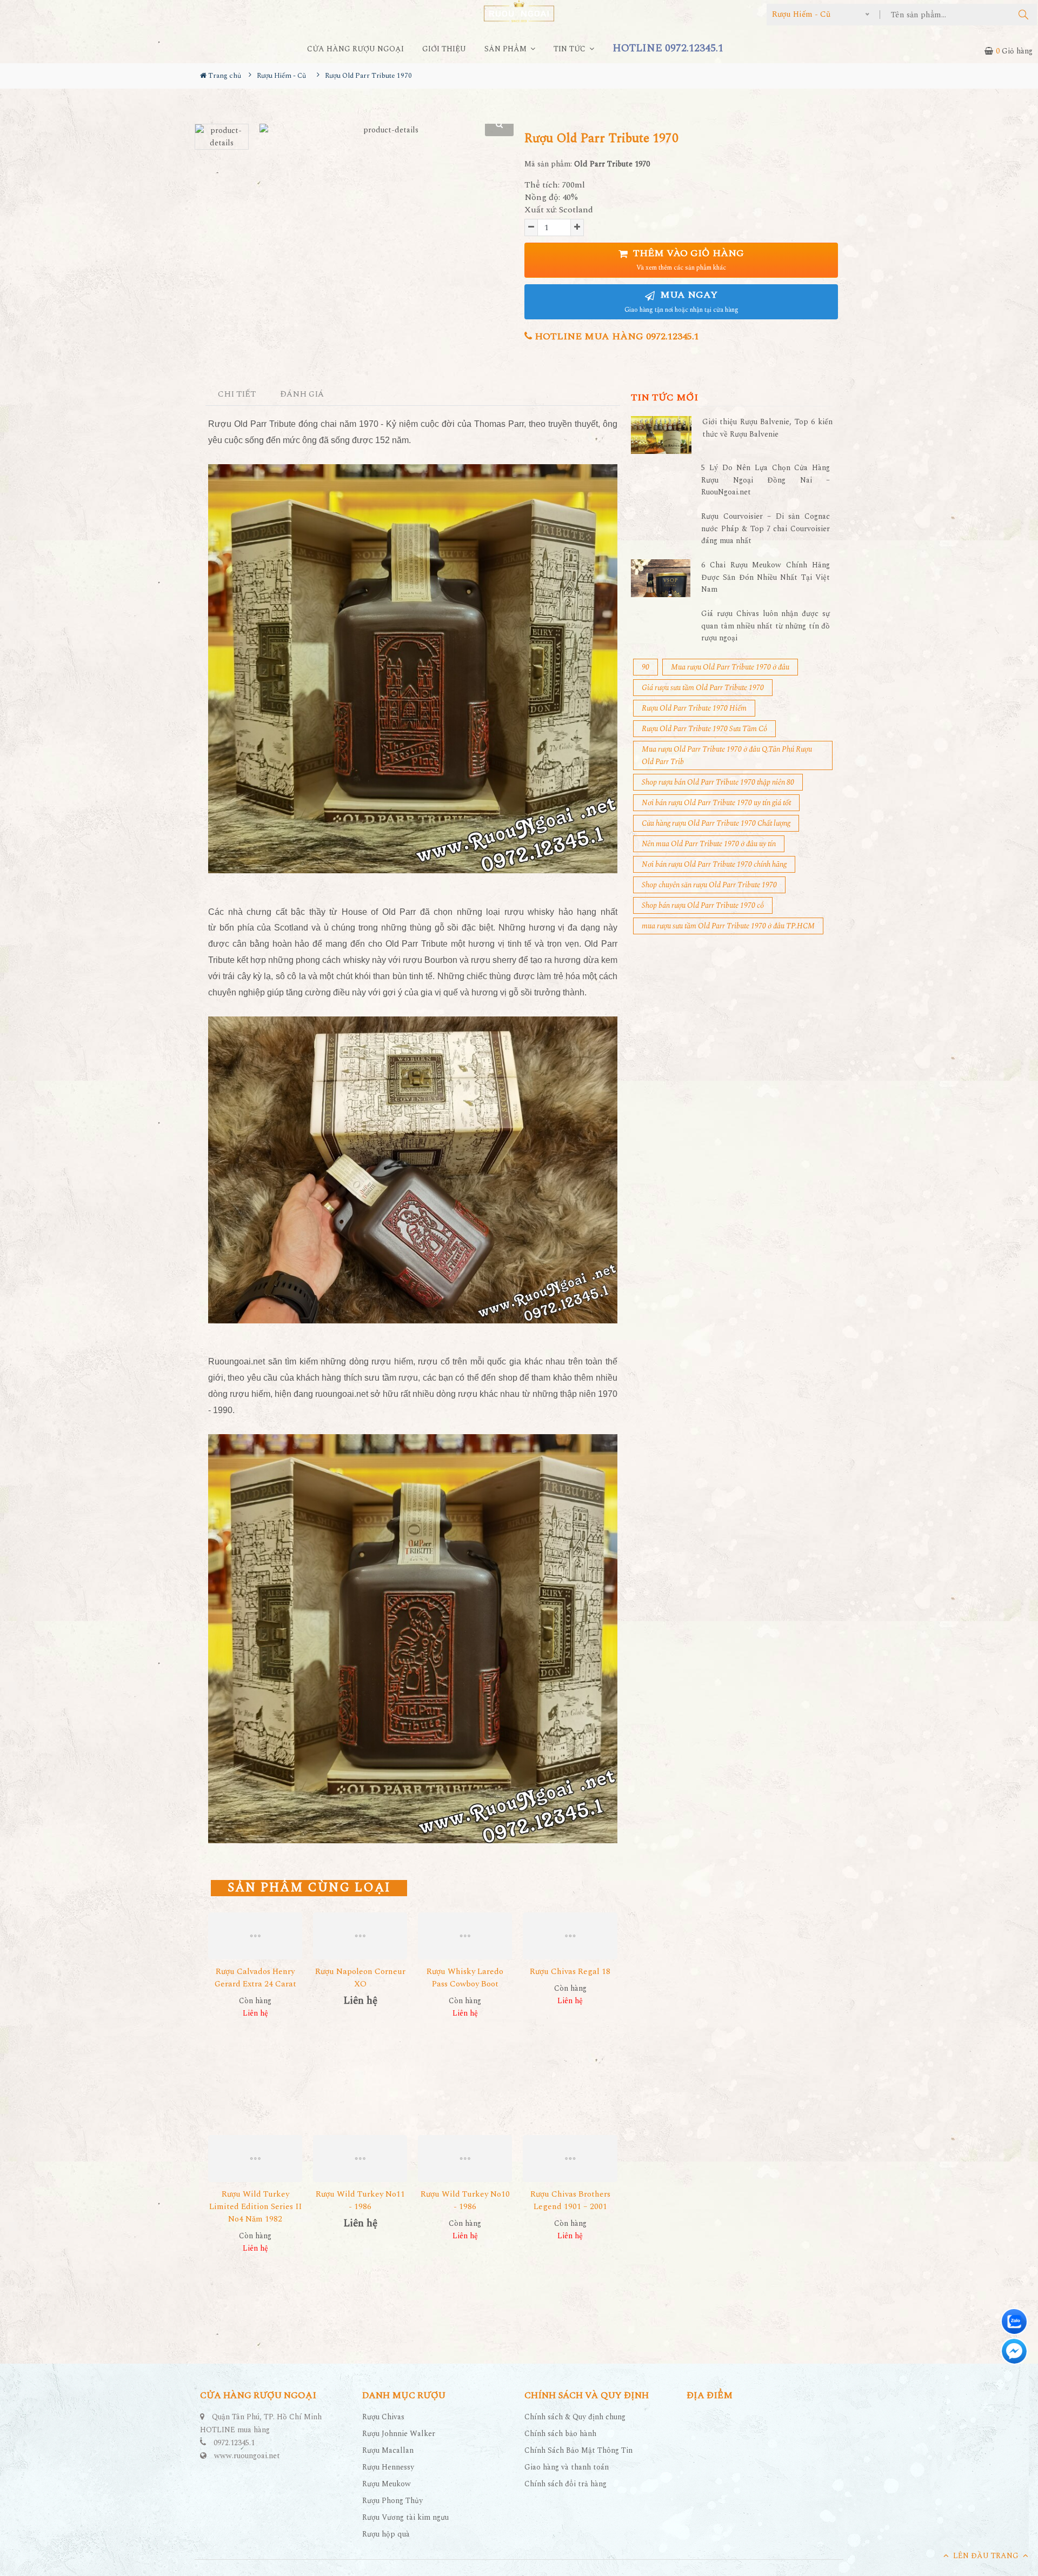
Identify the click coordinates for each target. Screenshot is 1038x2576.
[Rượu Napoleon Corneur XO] (360, 1936)
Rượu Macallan (388, 2450)
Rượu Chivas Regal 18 (570, 1972)
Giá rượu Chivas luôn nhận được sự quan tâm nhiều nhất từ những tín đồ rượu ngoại (766, 626)
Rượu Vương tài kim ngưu (405, 2517)
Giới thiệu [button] (444, 49)
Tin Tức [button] (571, 49)
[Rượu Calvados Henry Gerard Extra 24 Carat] (255, 1936)
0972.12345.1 (234, 2443)
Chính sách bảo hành (560, 2434)
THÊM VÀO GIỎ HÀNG (687, 260)
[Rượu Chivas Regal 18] (570, 1936)
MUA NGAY (681, 301)
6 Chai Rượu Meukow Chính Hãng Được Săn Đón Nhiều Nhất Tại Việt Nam (766, 577)
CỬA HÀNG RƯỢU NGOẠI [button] (355, 49)
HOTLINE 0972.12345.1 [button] (668, 48)
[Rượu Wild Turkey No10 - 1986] (465, 2159)
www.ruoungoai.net (247, 2456)
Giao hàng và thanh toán (567, 2467)
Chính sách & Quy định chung (575, 2417)
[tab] (237, 395)
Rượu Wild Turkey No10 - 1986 (465, 2200)
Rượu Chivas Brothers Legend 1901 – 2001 (570, 2200)
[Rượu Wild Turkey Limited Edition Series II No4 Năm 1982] (255, 2159)
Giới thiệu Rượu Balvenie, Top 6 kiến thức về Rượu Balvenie (767, 428)
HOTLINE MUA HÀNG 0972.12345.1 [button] (616, 336)
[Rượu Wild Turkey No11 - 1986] (360, 2159)
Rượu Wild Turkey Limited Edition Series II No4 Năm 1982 (255, 2207)
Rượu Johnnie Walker (399, 2434)
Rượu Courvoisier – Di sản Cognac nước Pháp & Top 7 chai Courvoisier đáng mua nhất (766, 528)
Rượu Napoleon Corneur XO (360, 1978)
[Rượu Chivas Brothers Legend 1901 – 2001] (570, 2159)
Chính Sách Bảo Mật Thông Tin (578, 2450)
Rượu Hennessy (388, 2467)
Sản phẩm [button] (507, 49)
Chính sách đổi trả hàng (565, 2484)
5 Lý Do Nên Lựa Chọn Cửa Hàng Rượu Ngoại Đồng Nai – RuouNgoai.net (766, 480)
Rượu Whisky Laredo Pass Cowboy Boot (465, 1978)
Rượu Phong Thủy (392, 2501)
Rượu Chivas (383, 2417)
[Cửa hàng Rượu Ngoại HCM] (519, 11)
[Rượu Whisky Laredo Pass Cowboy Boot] (465, 1936)
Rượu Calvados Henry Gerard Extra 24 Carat (255, 1978)
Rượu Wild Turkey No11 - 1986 (360, 2200)
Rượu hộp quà (386, 2534)
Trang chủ (224, 76)
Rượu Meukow (387, 2484)
